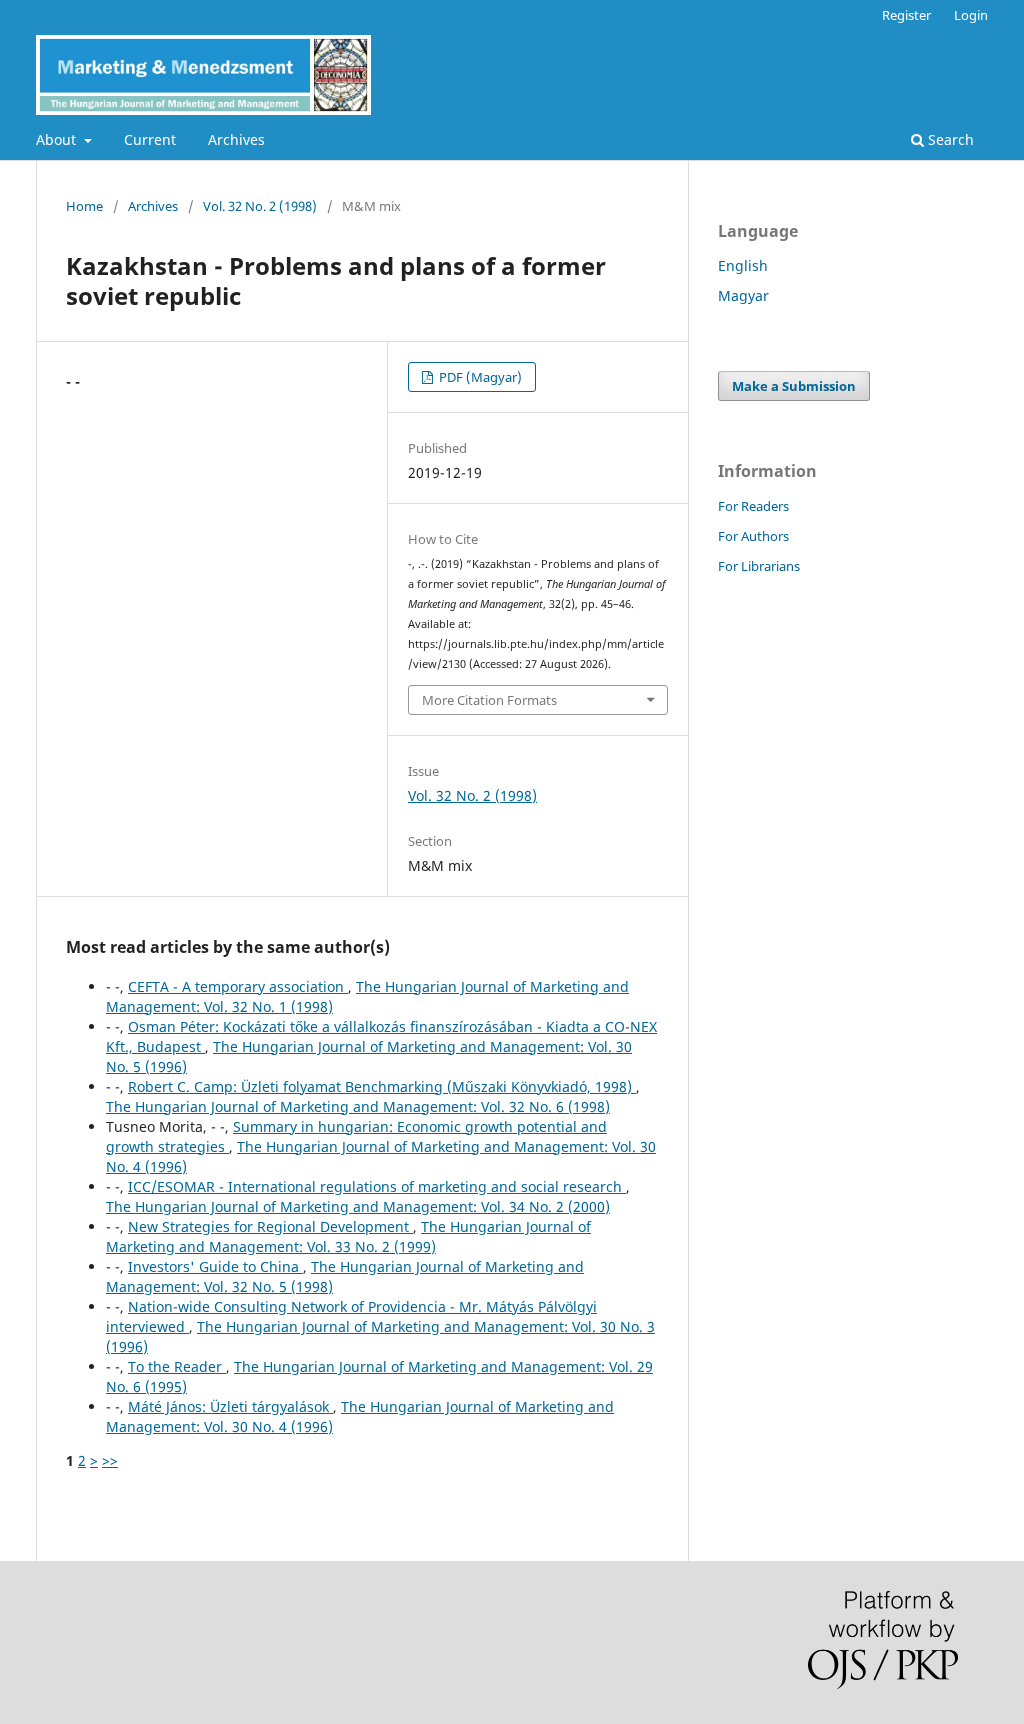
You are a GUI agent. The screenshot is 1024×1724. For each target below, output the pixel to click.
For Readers (753, 506)
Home (84, 206)
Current (150, 139)
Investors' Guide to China (215, 1266)
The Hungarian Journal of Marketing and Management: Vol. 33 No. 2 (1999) (348, 1236)
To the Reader (177, 1366)
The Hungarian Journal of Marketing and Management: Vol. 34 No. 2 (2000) (358, 1206)
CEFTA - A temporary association (238, 986)
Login (971, 15)
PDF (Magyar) (479, 377)
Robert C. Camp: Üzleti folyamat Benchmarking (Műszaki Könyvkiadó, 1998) (382, 1086)
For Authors (753, 536)
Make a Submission (794, 386)
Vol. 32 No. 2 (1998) (260, 206)
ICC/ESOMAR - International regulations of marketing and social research (377, 1186)
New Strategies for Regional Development (270, 1226)
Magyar (743, 295)
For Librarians (759, 566)
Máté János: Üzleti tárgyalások (230, 1406)
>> (110, 1460)
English (743, 265)
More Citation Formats (489, 700)
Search (949, 139)
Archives (236, 139)
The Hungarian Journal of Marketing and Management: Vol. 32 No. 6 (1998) (358, 1106)
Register (906, 15)
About (58, 139)
